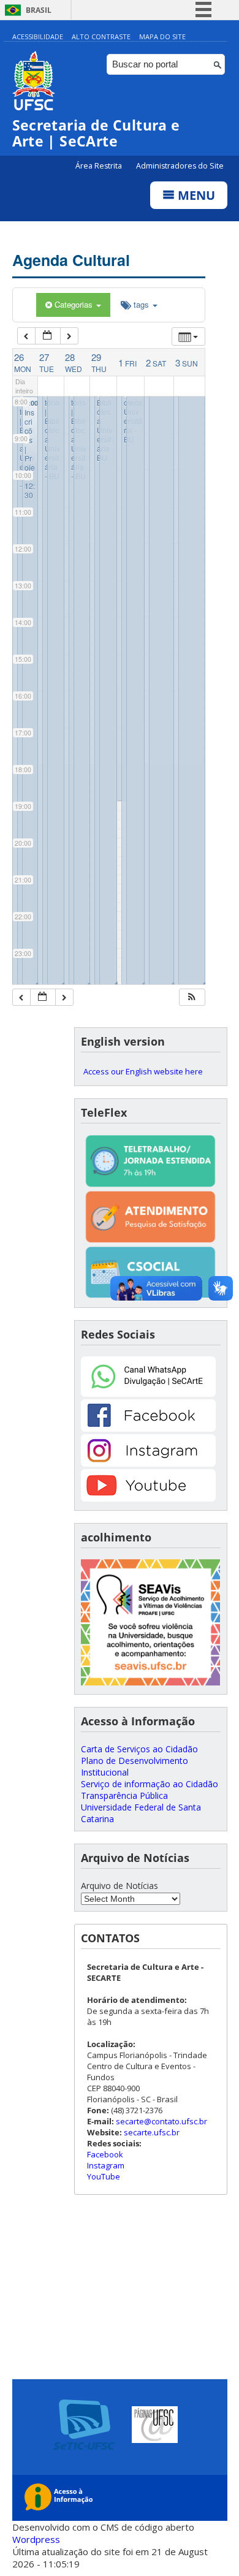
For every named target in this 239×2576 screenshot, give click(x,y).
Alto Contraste (101, 36)
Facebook (105, 2154)
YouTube (104, 2176)
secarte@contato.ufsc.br (161, 2121)
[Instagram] (148, 1463)
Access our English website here (143, 1071)
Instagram (106, 2165)
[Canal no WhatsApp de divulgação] (148, 1393)
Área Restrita (100, 166)
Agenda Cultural (71, 260)
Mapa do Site (162, 36)
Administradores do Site (180, 166)
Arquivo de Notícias (120, 1886)
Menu (195, 195)
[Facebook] (148, 1428)
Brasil (39, 10)
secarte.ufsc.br (152, 2132)
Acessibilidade (38, 36)
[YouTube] (148, 1498)
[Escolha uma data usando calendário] (48, 336)
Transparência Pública (124, 1795)
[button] (192, 997)
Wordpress (36, 2539)
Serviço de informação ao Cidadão (150, 1784)
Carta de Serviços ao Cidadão (139, 1749)
